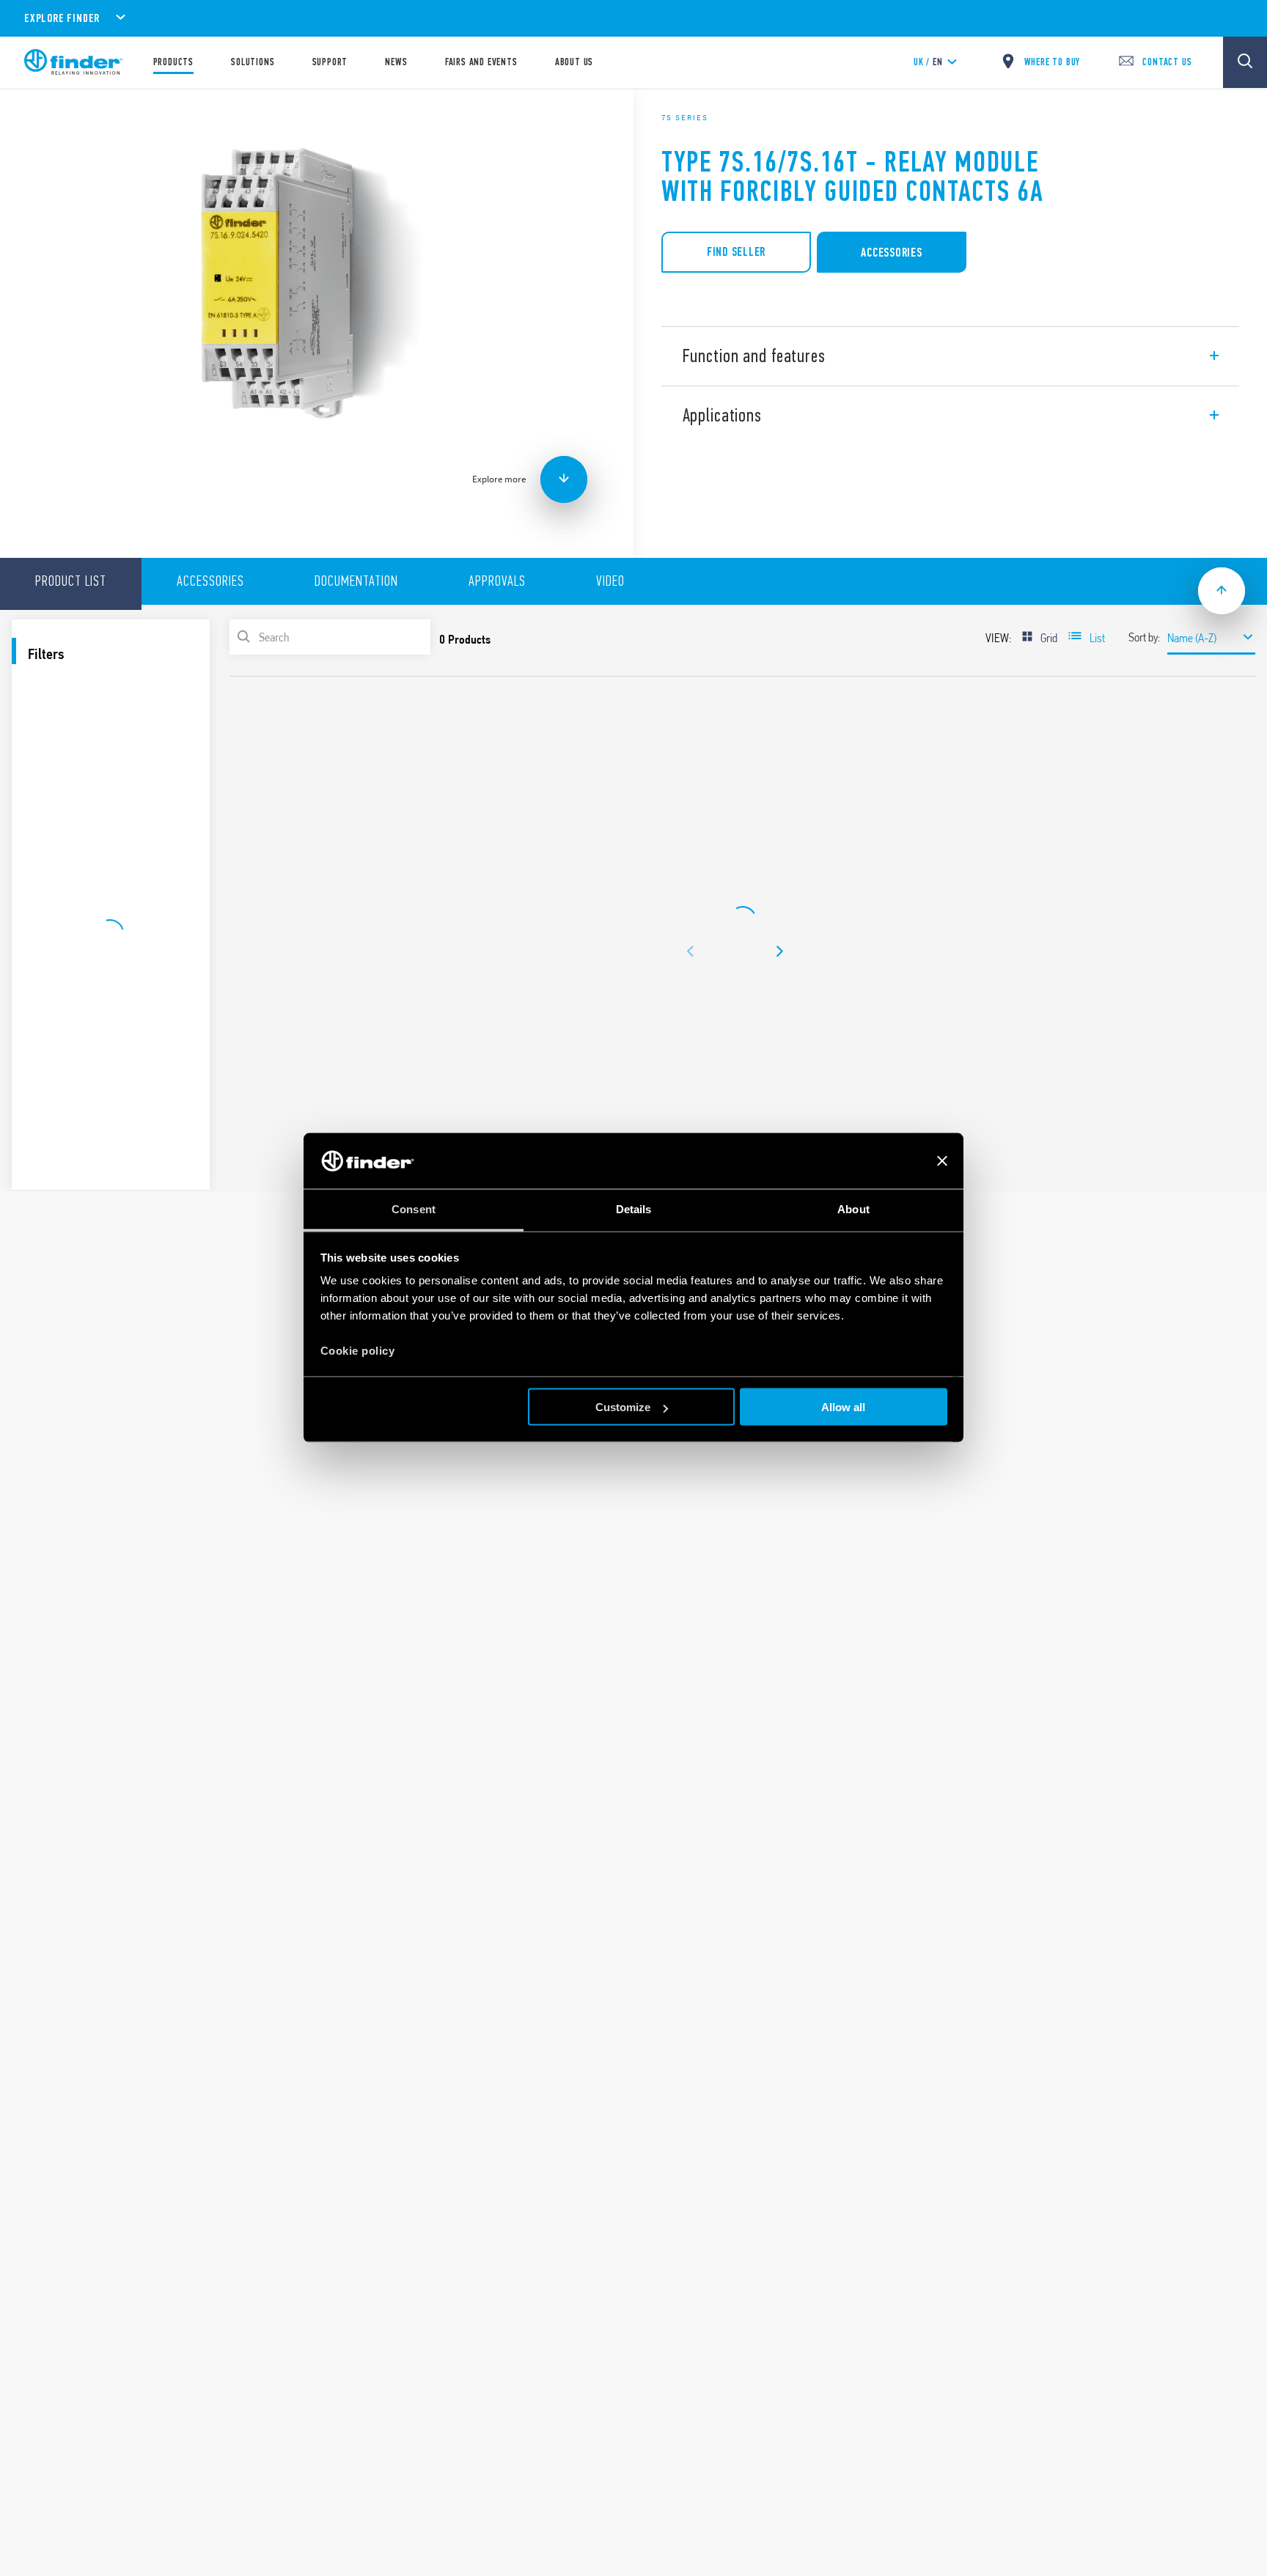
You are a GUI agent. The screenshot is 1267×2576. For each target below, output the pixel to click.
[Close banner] (942, 1161)
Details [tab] (634, 1209)
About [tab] (853, 1209)
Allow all (843, 1407)
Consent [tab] (414, 1209)
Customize (623, 1407)
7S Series (685, 117)
